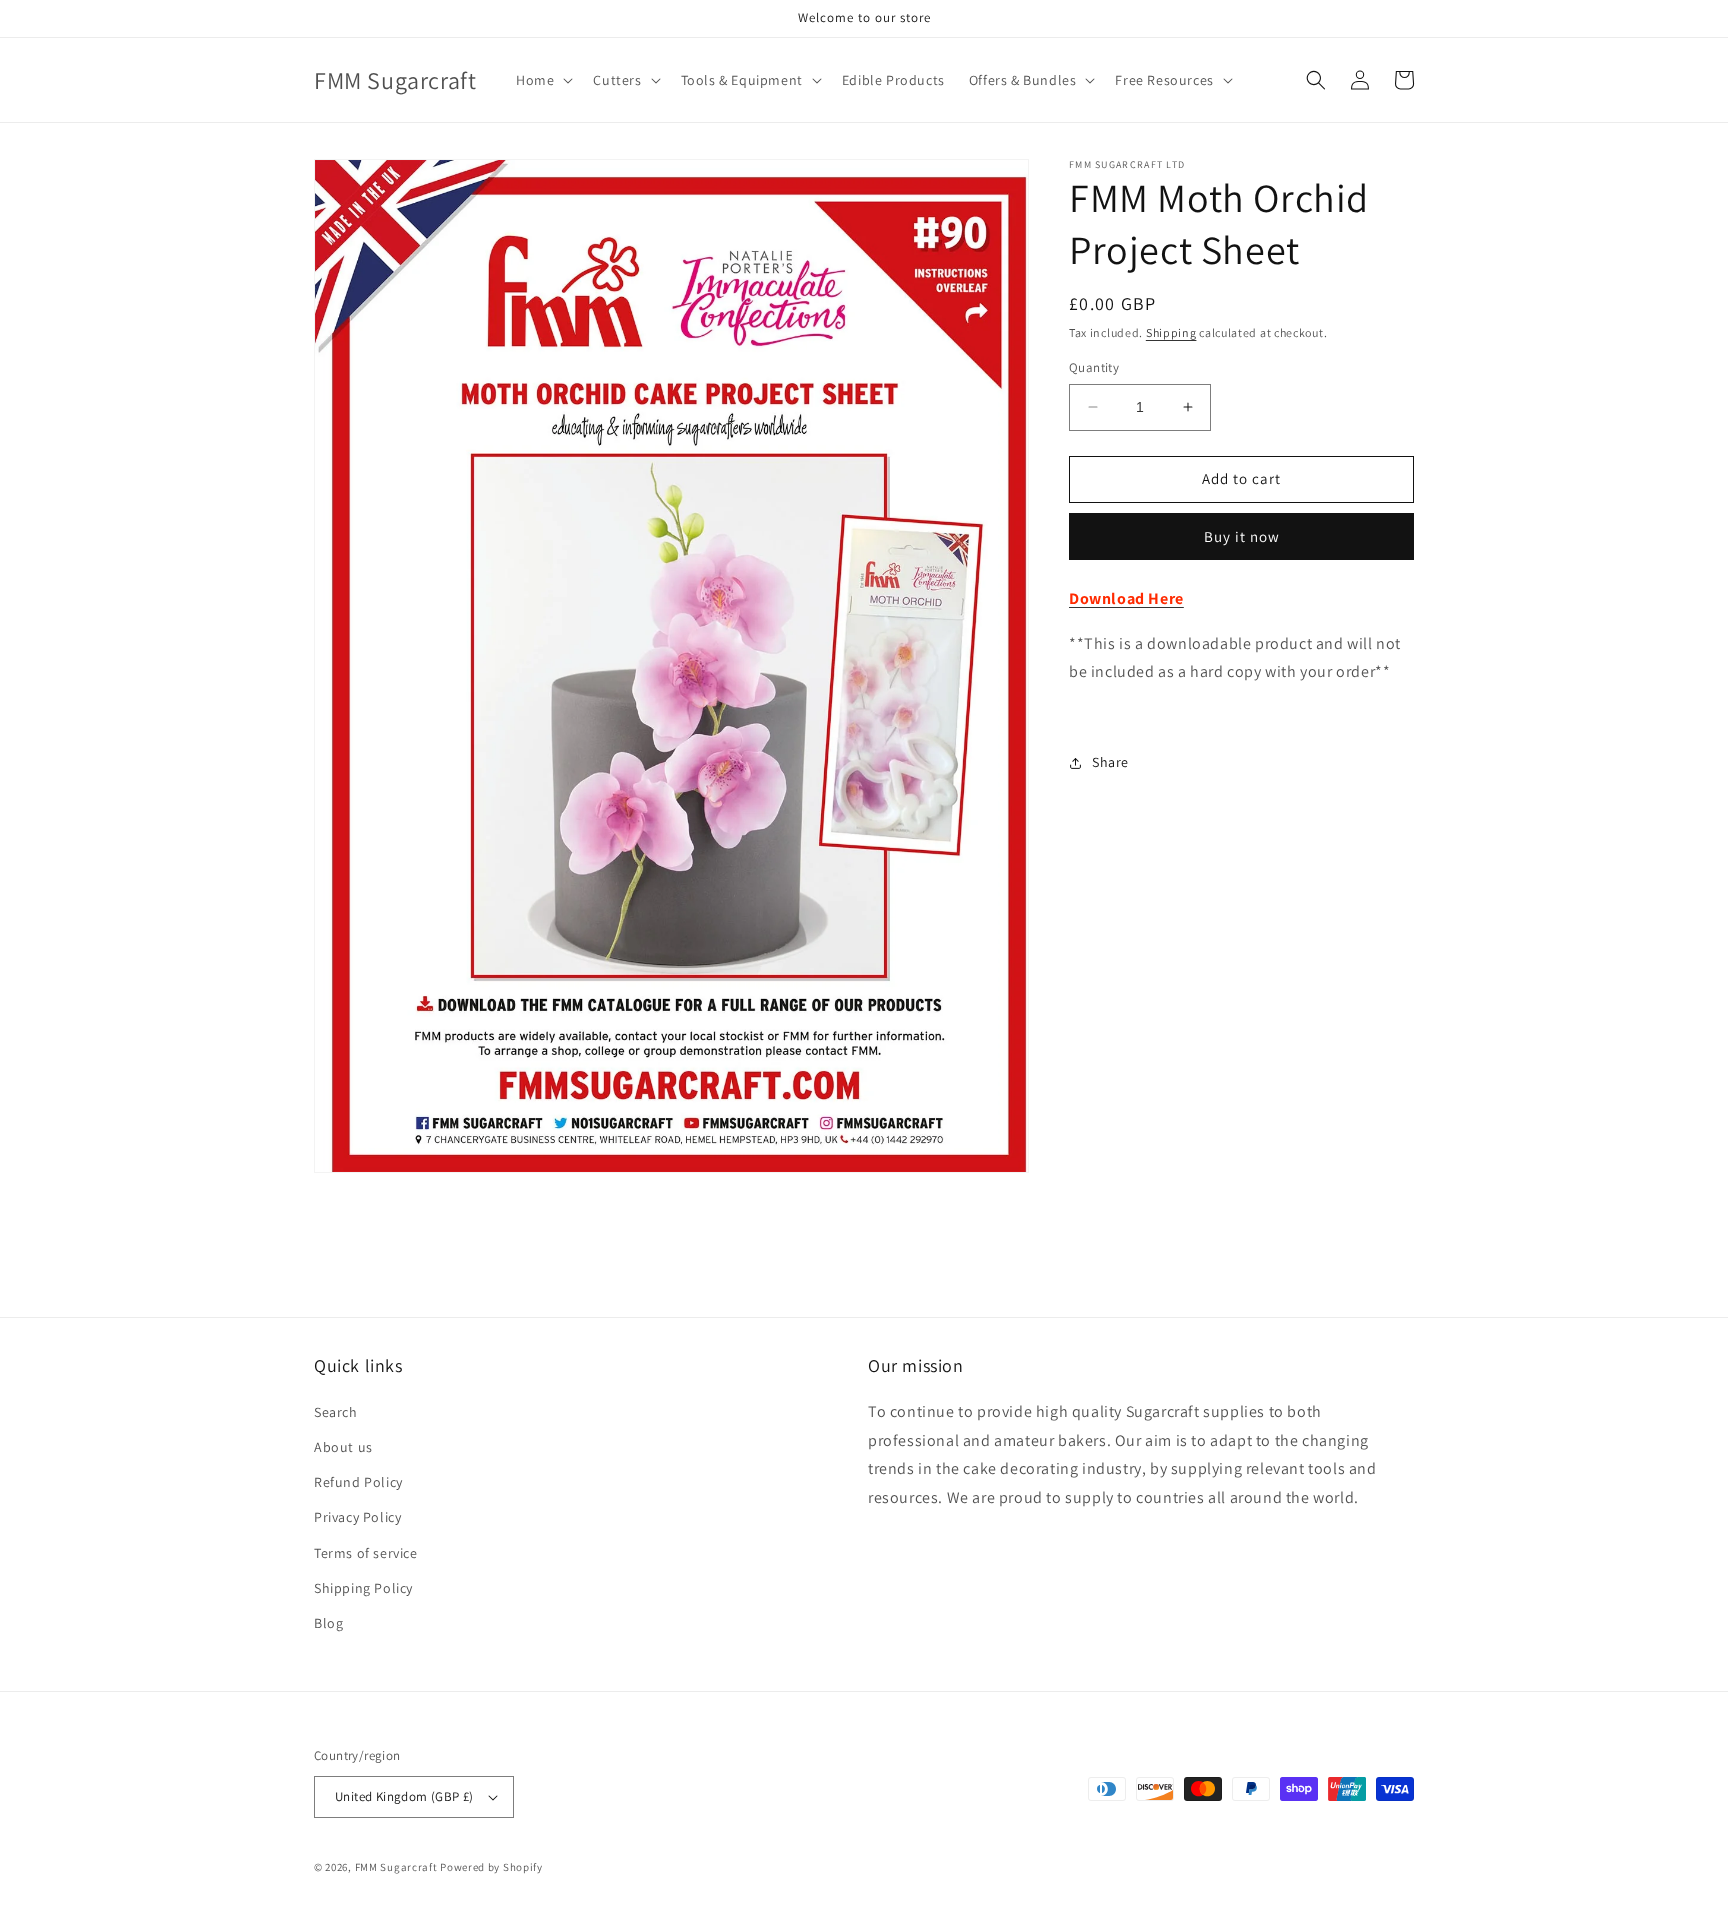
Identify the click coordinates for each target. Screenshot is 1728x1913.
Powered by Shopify (491, 1867)
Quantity (1094, 367)
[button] (542, 80)
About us (343, 1447)
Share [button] (1110, 762)
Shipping (1171, 332)
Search (336, 1412)
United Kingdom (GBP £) (404, 1796)
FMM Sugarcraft (396, 1867)
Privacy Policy (357, 1517)
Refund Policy (358, 1482)
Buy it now (1242, 536)
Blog (328, 1623)
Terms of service (366, 1553)
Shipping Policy (363, 1588)
